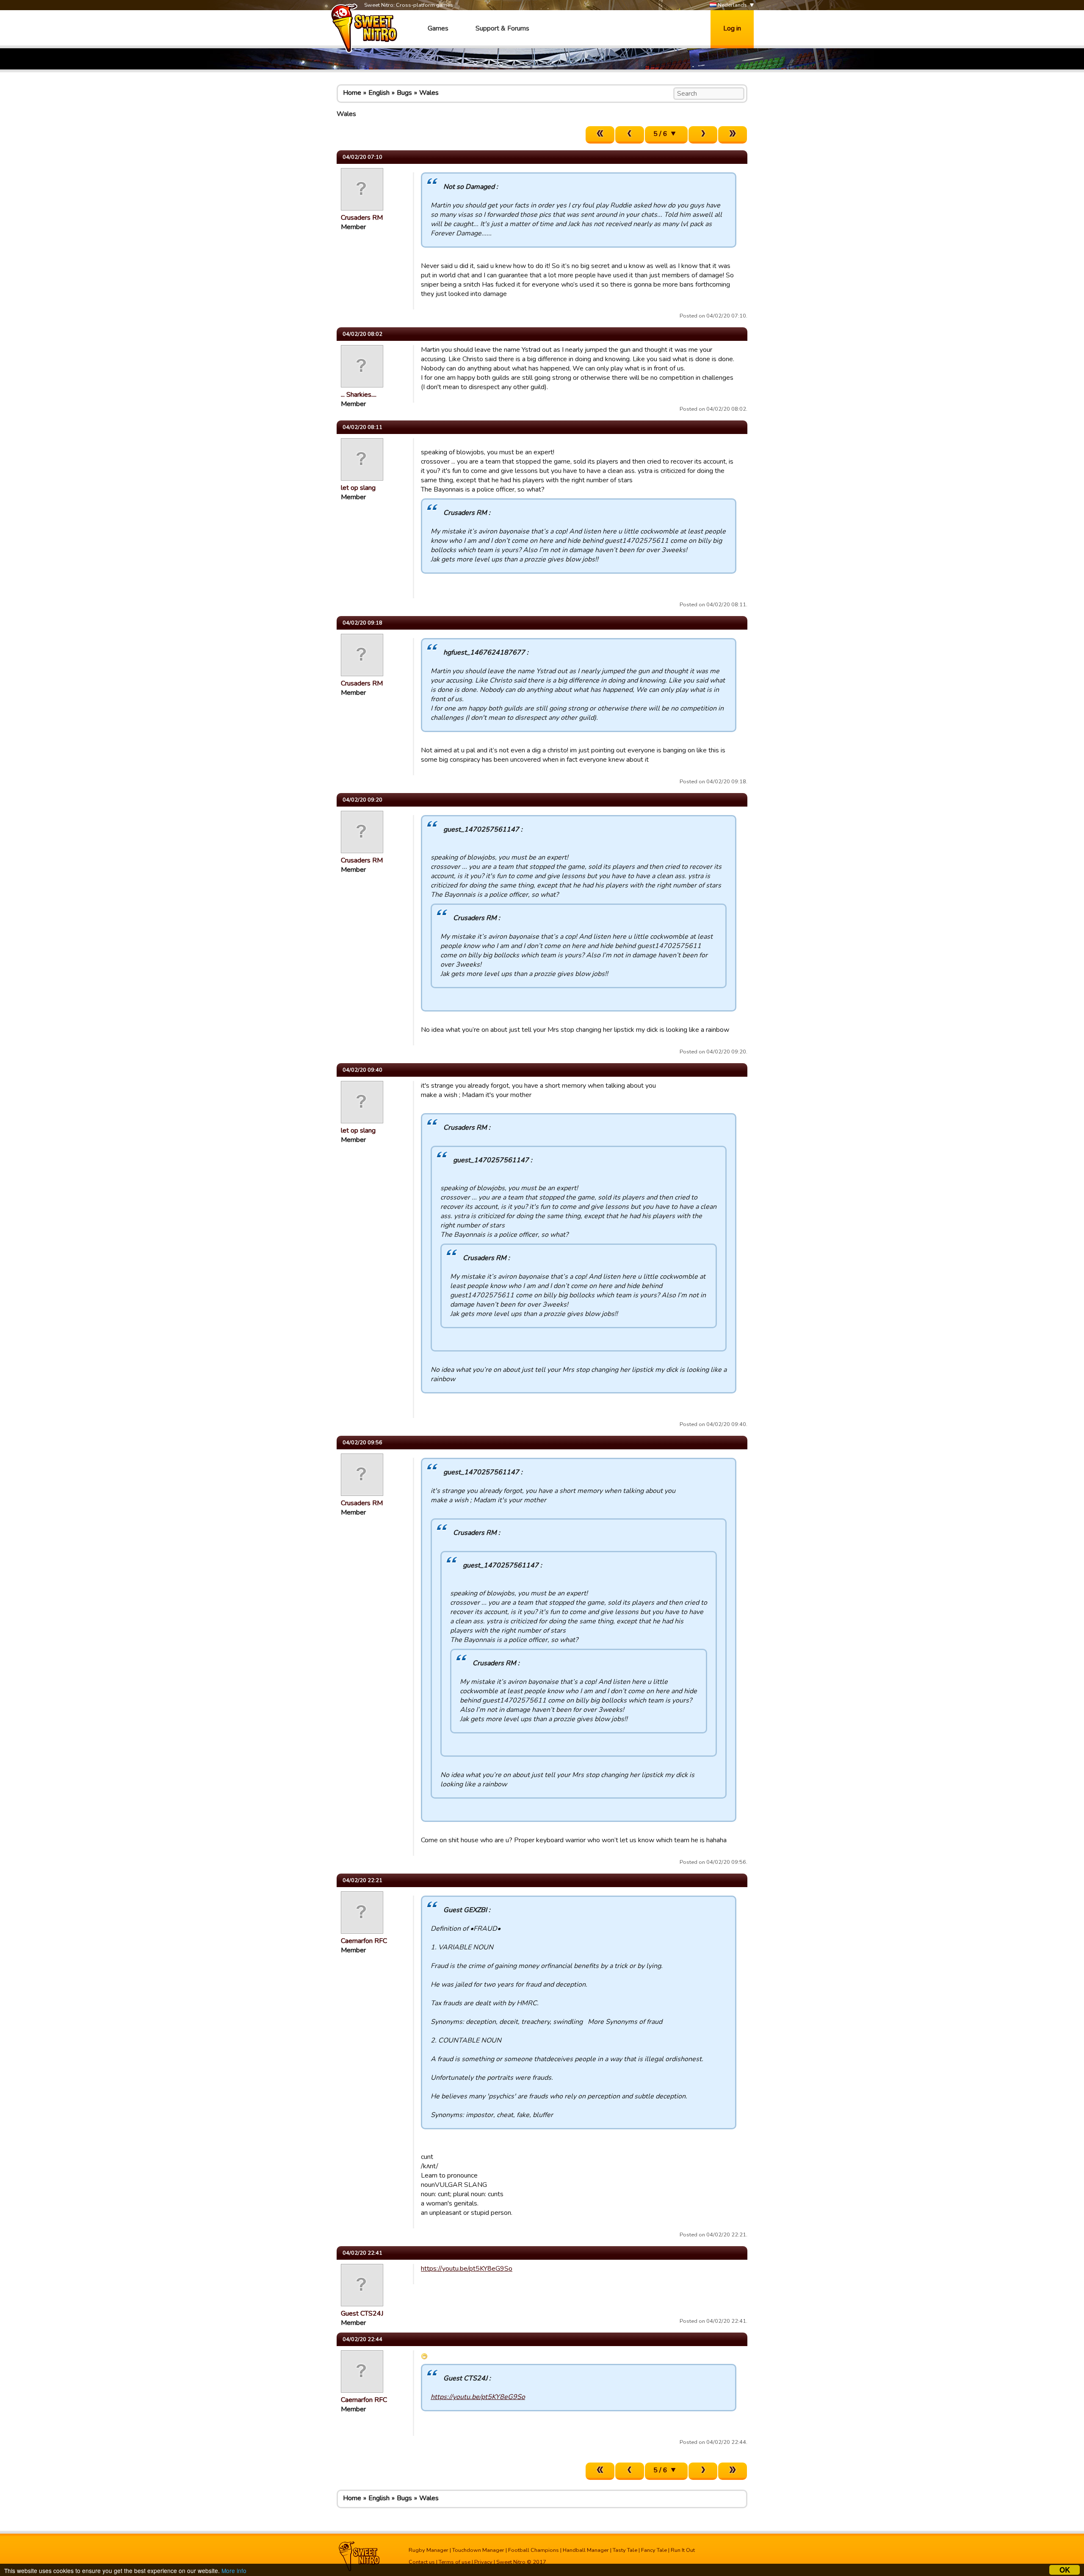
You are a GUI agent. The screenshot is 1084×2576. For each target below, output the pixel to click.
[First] (600, 135)
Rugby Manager (429, 2550)
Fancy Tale (654, 2550)
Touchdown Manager (478, 2550)
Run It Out (683, 2550)
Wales (429, 93)
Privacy (483, 2562)
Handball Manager (586, 2550)
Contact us (422, 2562)
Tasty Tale (625, 2550)
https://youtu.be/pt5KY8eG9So (467, 2269)
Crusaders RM (362, 218)
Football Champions (534, 2550)
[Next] (703, 135)
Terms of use (455, 2562)
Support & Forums (502, 28)
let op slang (358, 488)
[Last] (733, 135)
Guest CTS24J (362, 2313)
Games (438, 28)
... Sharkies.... (359, 395)
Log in (732, 28)
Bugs (404, 93)
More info (234, 2570)
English (379, 93)
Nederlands (732, 5)
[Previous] (630, 135)
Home (352, 93)
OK (1065, 2570)
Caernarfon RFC (364, 1941)
